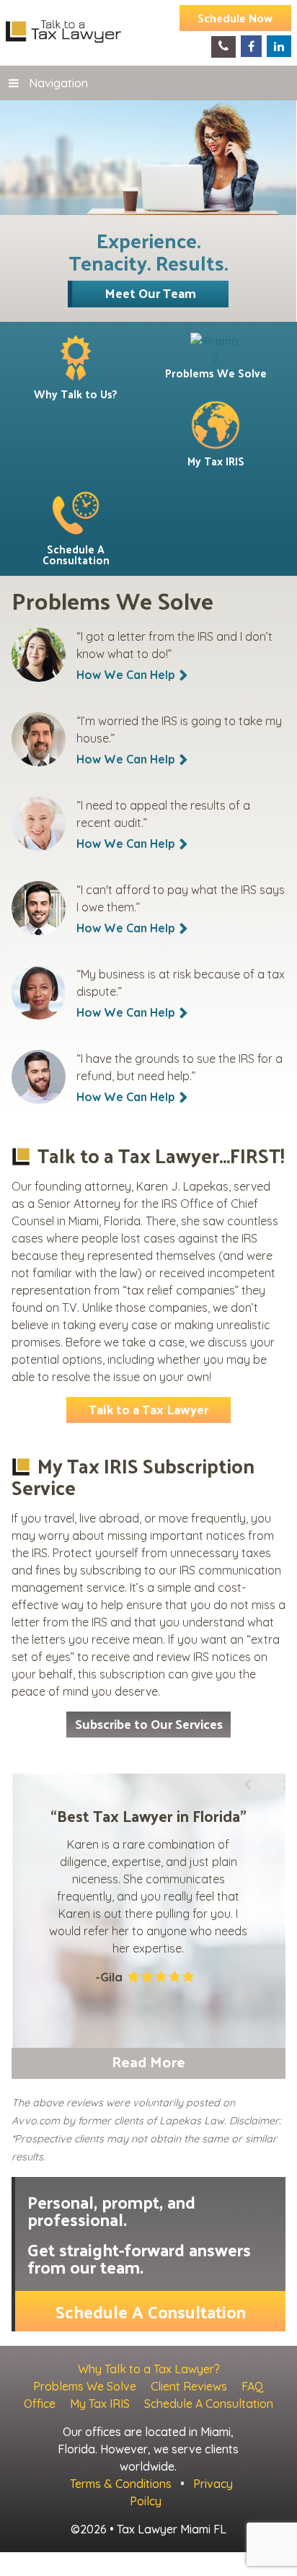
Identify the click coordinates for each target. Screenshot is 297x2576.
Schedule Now (235, 18)
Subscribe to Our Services (149, 1723)
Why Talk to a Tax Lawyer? (149, 2369)
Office (40, 2404)
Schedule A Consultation (151, 2311)
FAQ (253, 2386)
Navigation (58, 83)
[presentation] (246, 1875)
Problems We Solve (85, 2386)
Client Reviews (189, 2386)
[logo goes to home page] (63, 31)
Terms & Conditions (121, 2484)
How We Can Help (126, 675)
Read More (148, 2061)
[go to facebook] (251, 46)
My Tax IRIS (100, 2404)
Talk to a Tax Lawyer (148, 1409)
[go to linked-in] (279, 46)
